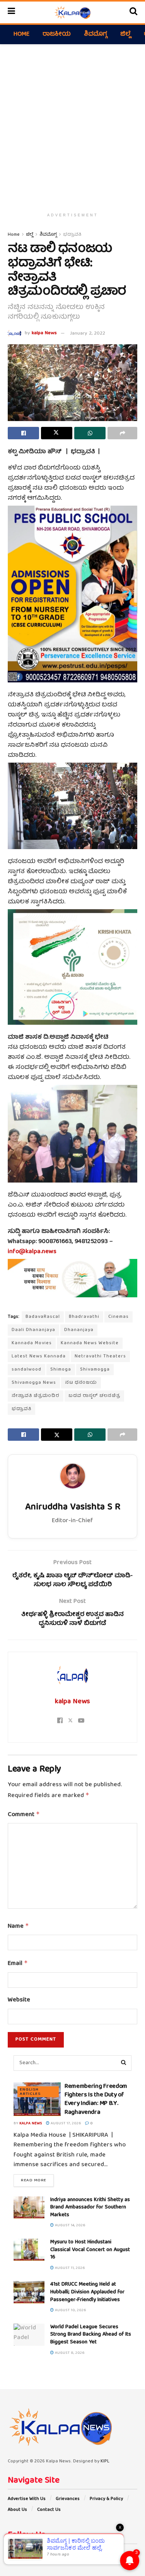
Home (21, 35)
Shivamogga (95, 1370)
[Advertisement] (72, 125)
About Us (17, 2510)
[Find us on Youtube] (40, 2554)
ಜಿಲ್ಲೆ (125, 35)
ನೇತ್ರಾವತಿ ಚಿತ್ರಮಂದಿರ (36, 1396)
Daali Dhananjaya (33, 1330)
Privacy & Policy (106, 2499)
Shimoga (61, 1370)
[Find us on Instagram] (29, 2554)
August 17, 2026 (65, 2124)
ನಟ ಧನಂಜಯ (81, 1383)
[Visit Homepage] (72, 12)
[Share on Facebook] (23, 433)
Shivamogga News (34, 1383)
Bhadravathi (84, 1317)
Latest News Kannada (39, 1356)
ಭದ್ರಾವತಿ (72, 235)
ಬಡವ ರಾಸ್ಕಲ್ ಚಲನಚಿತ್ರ (94, 1396)
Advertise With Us (27, 2499)
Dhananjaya (79, 1330)
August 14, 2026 (70, 2226)
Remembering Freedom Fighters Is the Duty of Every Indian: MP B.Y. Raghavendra (96, 2100)
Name (18, 1927)
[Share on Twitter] (57, 433)
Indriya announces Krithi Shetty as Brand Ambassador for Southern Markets (90, 2207)
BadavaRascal (43, 1317)
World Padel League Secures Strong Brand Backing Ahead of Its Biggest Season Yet (91, 2335)
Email (18, 1964)
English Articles (30, 2092)
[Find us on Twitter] (19, 2554)
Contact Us (49, 2510)
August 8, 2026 (69, 2353)
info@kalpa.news (32, 1252)
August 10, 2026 (70, 2310)
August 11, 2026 (69, 2268)
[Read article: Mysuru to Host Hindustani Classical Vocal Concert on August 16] (29, 2250)
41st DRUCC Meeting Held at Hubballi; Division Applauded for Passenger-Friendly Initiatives (87, 2292)
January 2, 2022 (88, 334)
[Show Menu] (11, 12)
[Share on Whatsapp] (90, 433)
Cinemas (119, 1317)
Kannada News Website (90, 1343)
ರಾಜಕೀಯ (57, 35)
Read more (37, 2180)
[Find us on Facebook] (9, 2554)
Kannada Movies (32, 1343)
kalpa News (44, 334)
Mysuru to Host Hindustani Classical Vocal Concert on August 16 (90, 2250)
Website (19, 2001)
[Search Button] (133, 12)
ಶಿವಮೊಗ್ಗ (96, 35)
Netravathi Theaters (100, 1356)
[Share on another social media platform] (122, 433)
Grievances (68, 2499)
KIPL (105, 2461)
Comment (24, 1815)
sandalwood (26, 1370)
